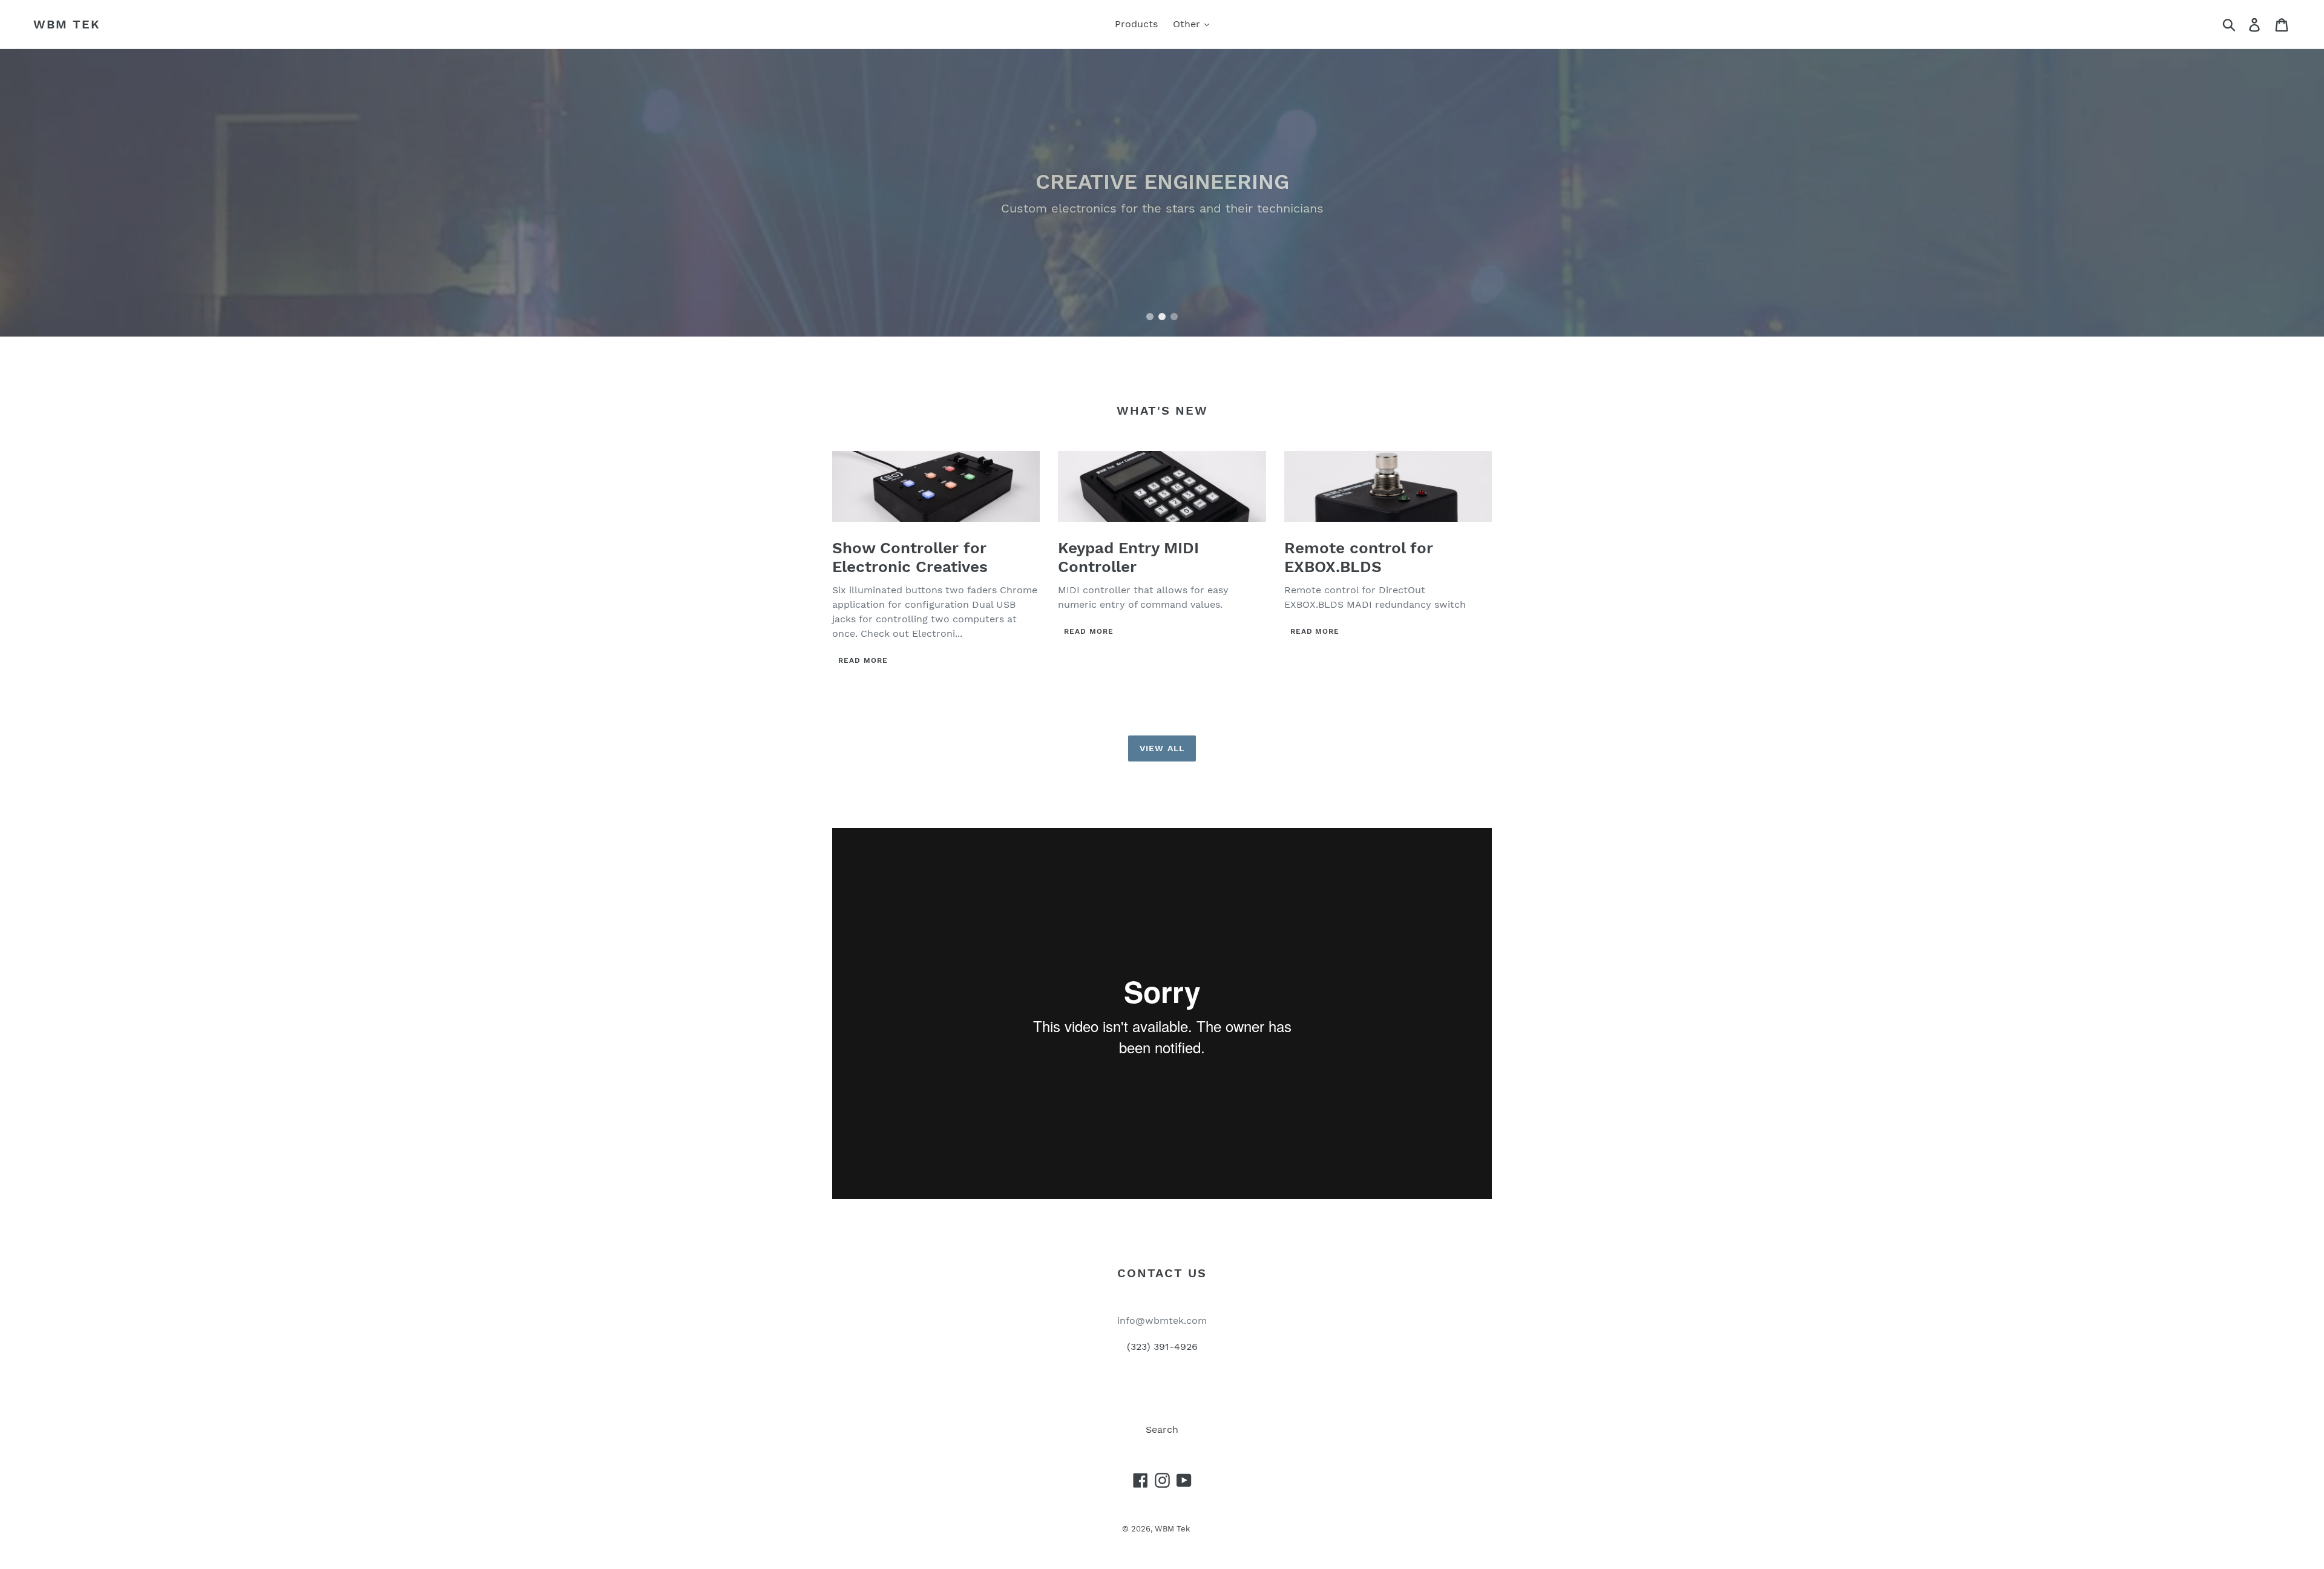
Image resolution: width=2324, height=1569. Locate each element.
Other (1188, 24)
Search (1162, 1429)
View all (1162, 748)
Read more (863, 660)
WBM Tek (67, 24)
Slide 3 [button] (1174, 317)
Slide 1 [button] (1150, 317)
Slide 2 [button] (1162, 317)
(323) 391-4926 (1162, 1347)
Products (1136, 24)
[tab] (1150, 317)
